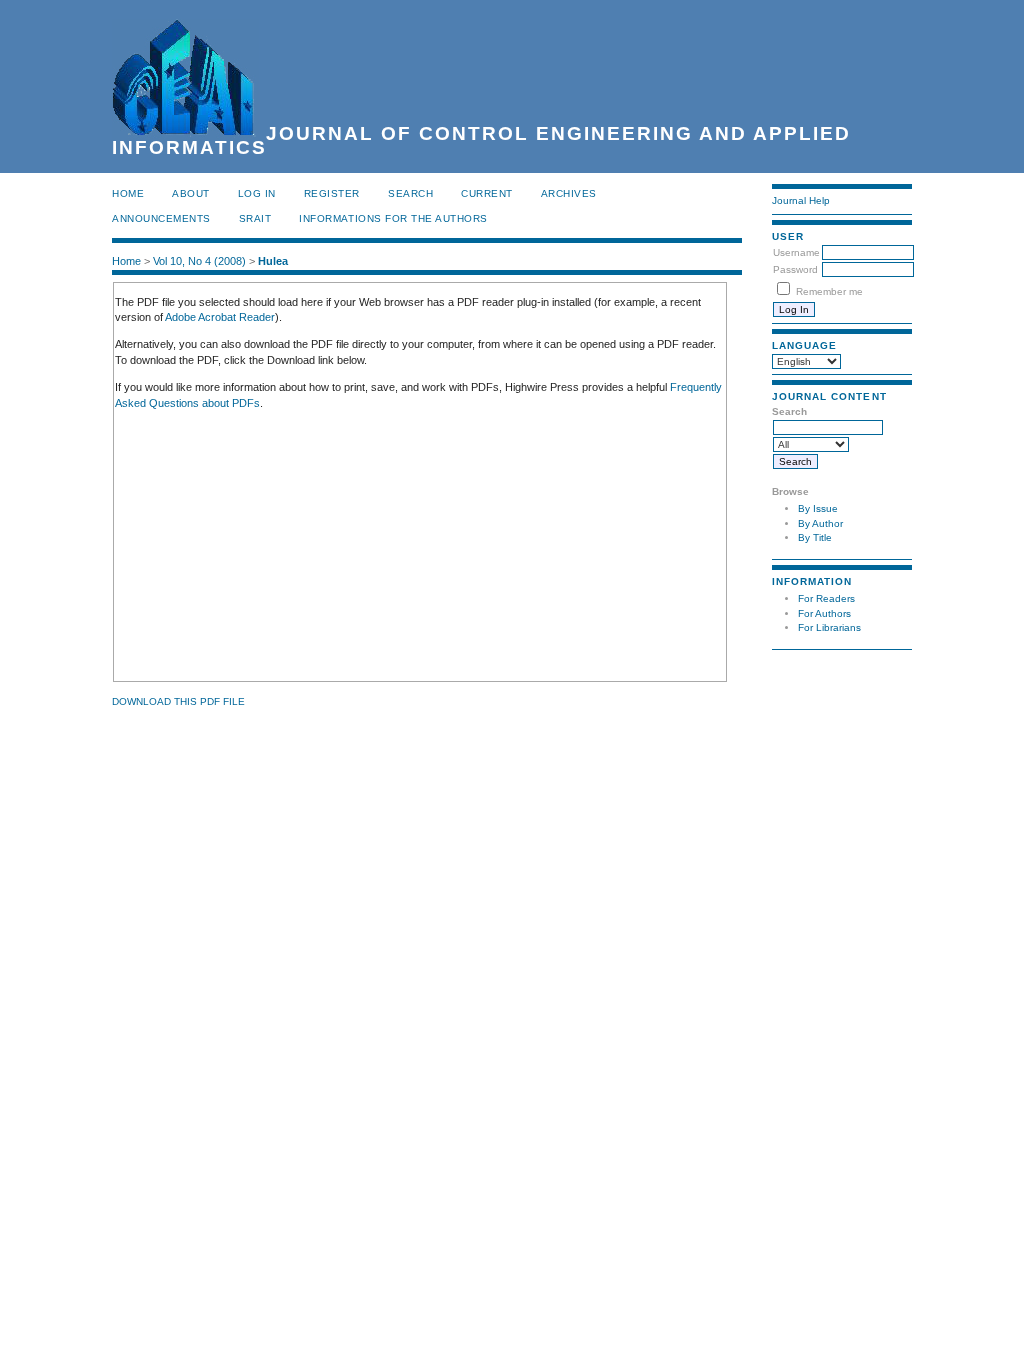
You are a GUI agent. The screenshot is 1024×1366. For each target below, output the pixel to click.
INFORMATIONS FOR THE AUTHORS (393, 218)
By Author (820, 523)
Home (128, 193)
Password (795, 269)
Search (410, 193)
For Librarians (829, 627)
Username (796, 252)
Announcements (161, 218)
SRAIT (255, 218)
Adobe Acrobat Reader (220, 317)
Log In (257, 193)
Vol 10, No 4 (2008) (199, 261)
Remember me (829, 291)
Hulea (273, 261)
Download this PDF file (178, 701)
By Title (815, 537)
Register (332, 193)
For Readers (826, 598)
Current (487, 193)
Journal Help (801, 200)
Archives (569, 193)
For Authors (824, 613)
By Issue (818, 508)
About (191, 193)
